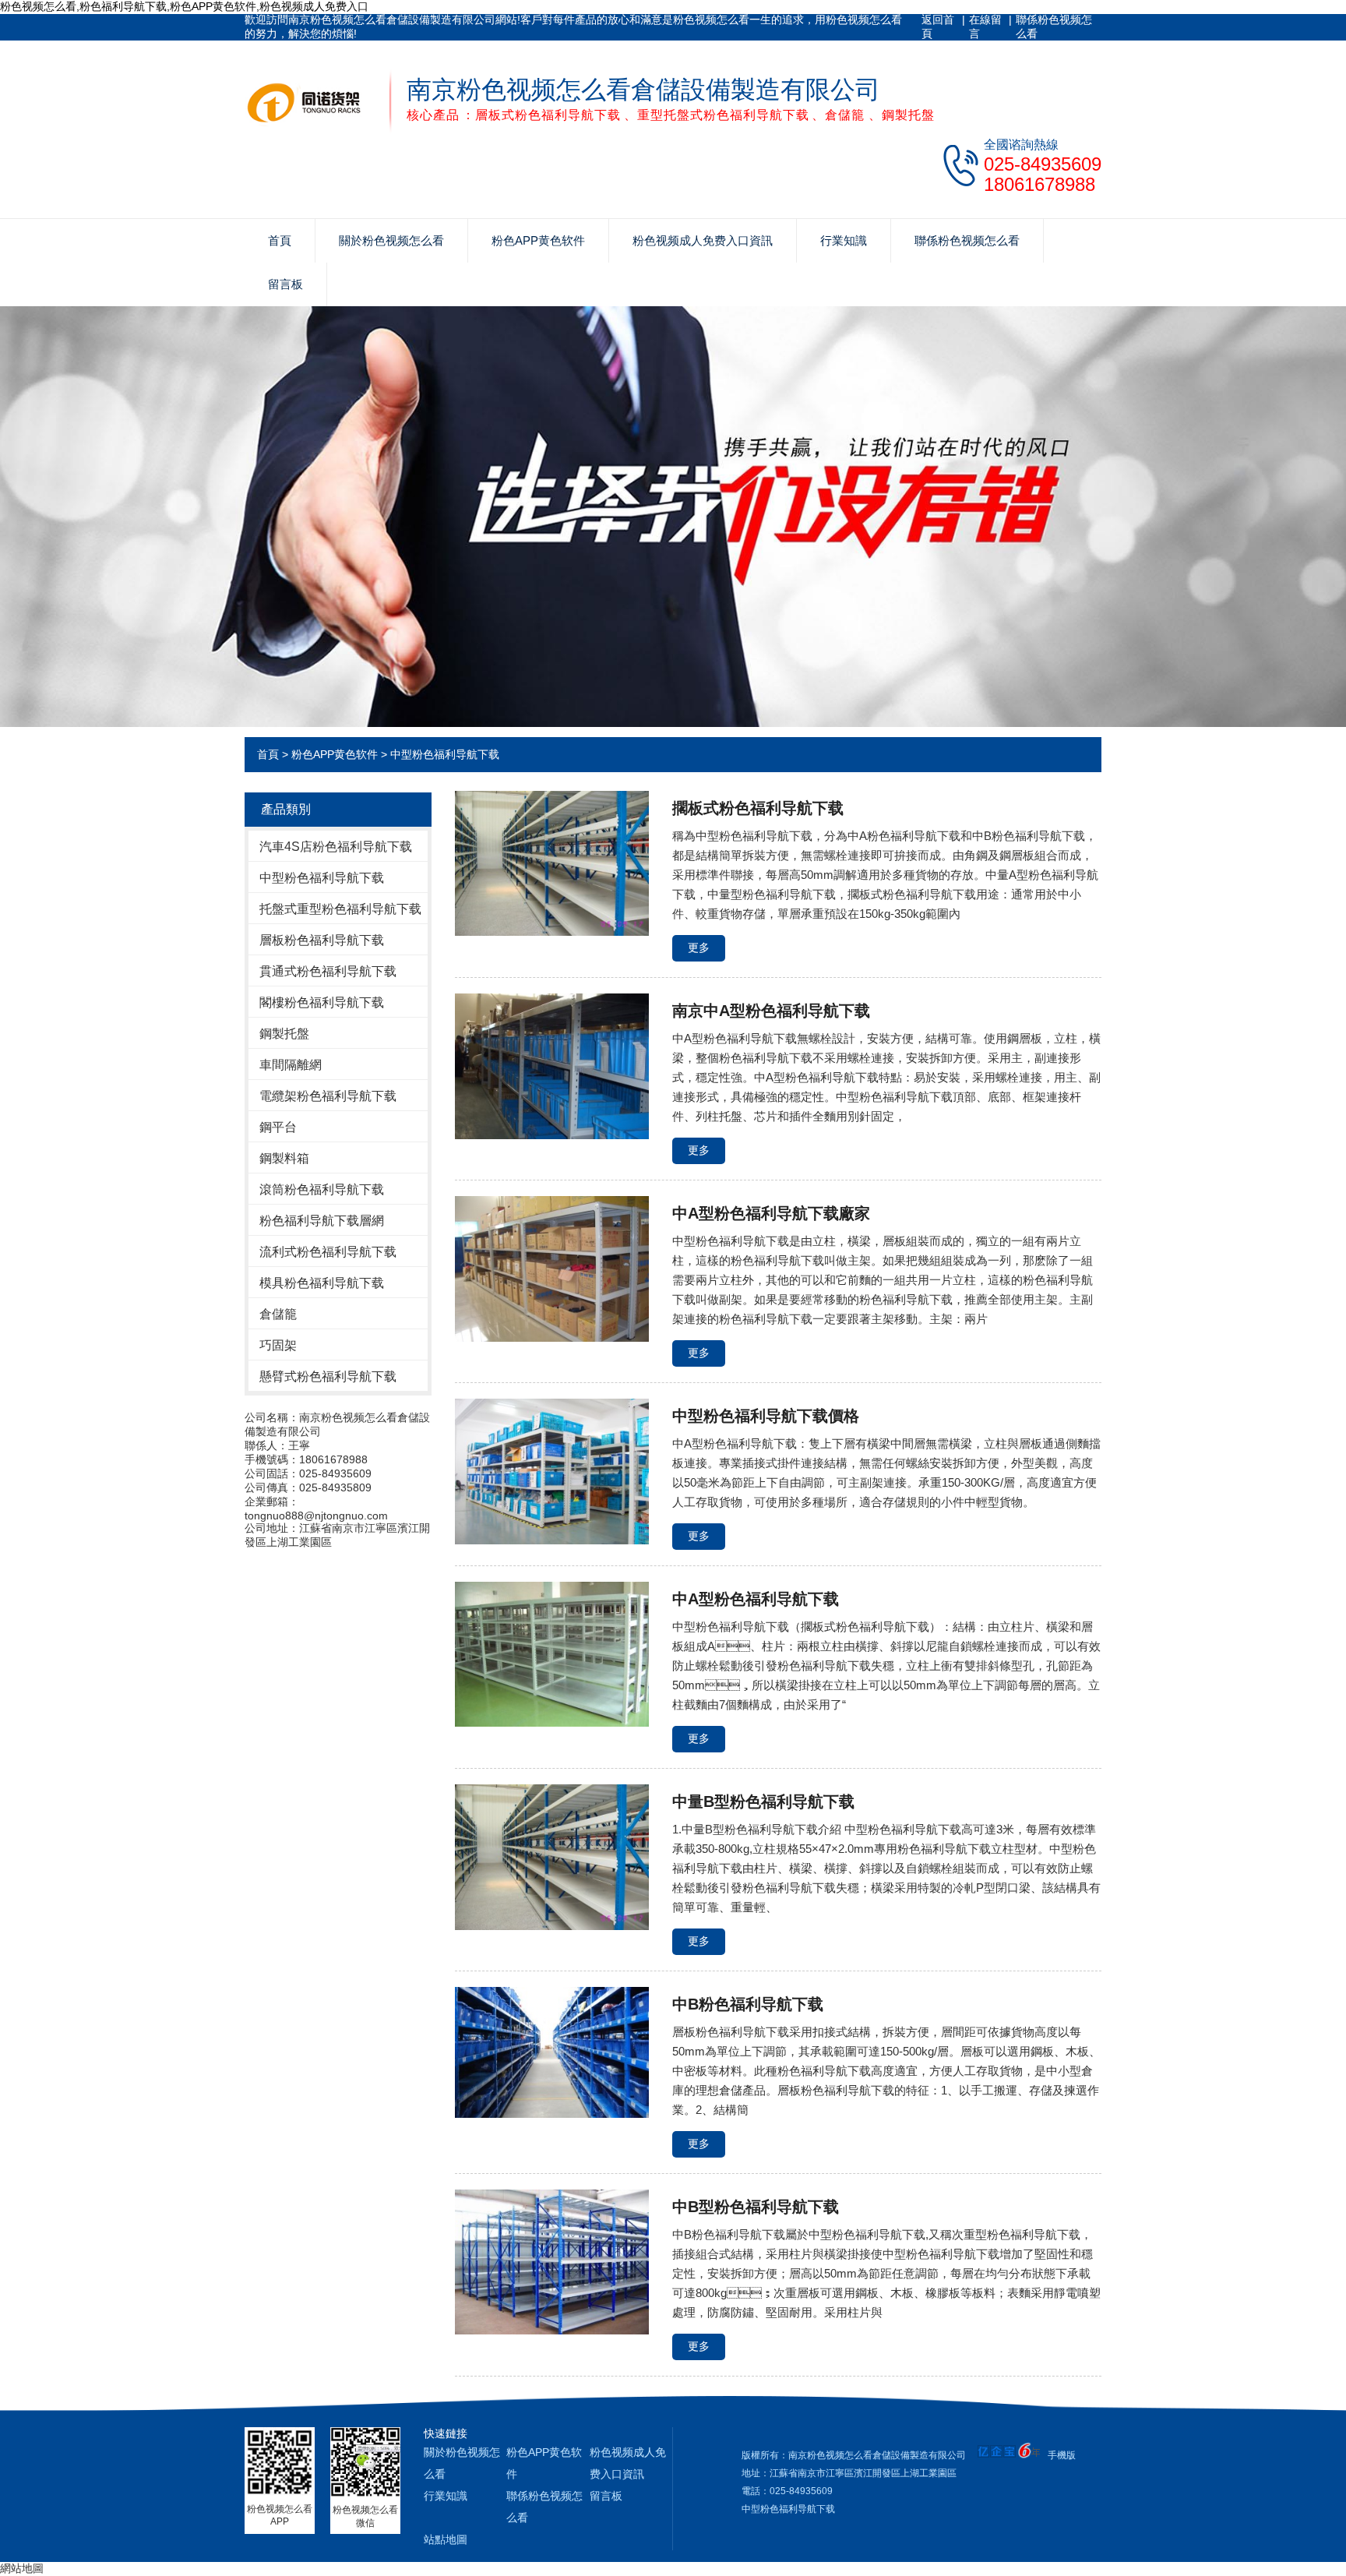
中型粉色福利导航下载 (445, 754)
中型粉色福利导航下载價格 (766, 1416)
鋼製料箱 (284, 1158)
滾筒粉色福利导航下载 (322, 1189)
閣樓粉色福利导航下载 (322, 1002)
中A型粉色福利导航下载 (756, 1599)
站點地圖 (446, 2539)
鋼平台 (278, 1127)
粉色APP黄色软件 (538, 240)
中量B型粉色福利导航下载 (763, 1801)
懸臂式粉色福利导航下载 (328, 1376)
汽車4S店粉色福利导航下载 (336, 847)
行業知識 (844, 240)
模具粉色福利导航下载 (322, 1283)
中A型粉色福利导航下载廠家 (771, 1213)
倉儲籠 (278, 1314)
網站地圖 (22, 2568)
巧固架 (278, 1345)
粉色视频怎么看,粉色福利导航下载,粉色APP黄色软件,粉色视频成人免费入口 (184, 6)
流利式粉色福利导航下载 (328, 1252)
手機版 (1062, 2455)
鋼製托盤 (284, 1034)
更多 (699, 947)
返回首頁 (938, 26)
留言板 (285, 284)
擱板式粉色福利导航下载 (758, 808)
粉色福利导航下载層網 (322, 1221)
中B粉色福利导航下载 (748, 2004)
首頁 (280, 240)
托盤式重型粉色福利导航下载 (340, 909)
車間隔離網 (291, 1065)
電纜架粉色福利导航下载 (328, 1096)
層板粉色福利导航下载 (322, 940)
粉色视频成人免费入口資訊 (703, 240)
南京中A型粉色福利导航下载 (771, 1011)
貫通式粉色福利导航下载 (328, 971)
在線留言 (985, 26)
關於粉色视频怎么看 (391, 240)
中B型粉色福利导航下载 (756, 2207)
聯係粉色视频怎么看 (1054, 26)
